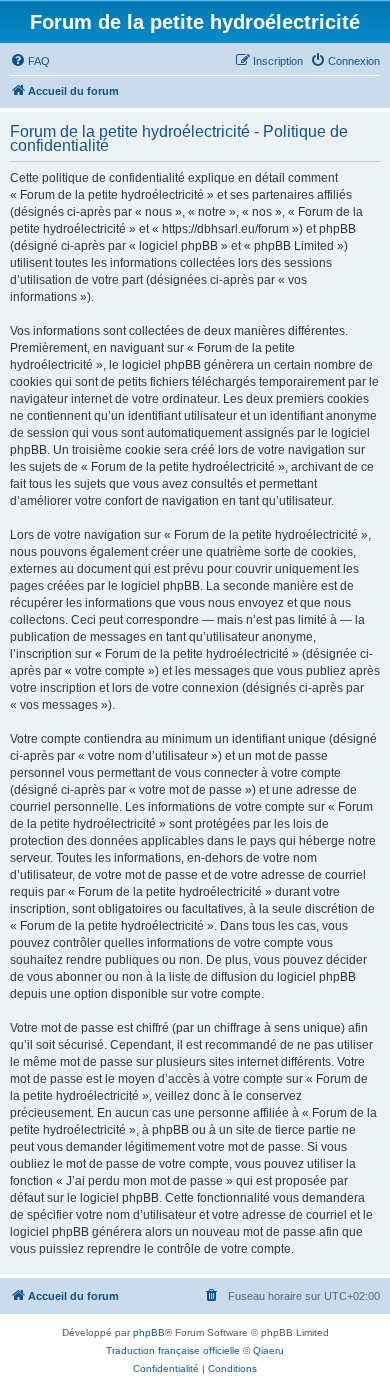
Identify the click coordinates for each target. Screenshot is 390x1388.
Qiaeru (268, 1350)
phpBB (149, 1332)
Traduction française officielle (173, 1350)
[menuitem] (30, 61)
